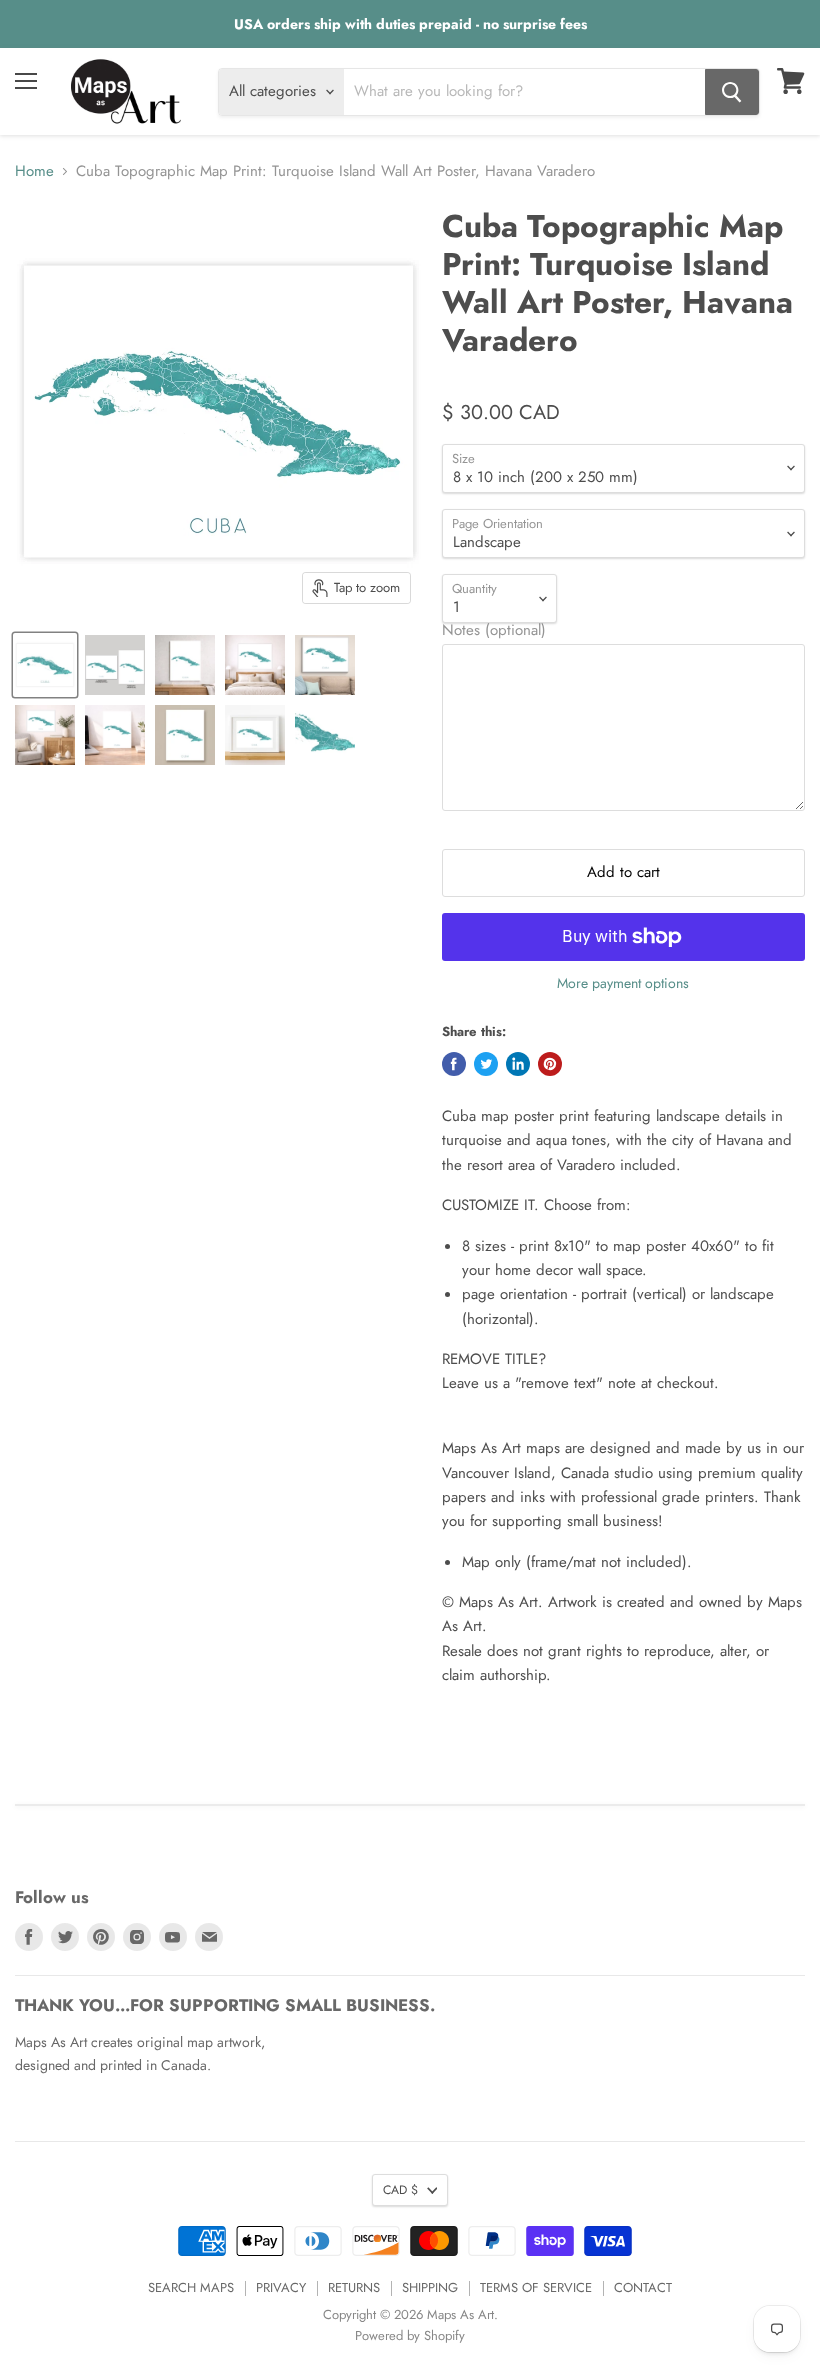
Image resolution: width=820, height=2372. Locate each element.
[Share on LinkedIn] (518, 1064)
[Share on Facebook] (454, 1064)
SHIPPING (430, 2287)
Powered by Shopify (410, 2335)
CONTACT (643, 2287)
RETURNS (354, 2287)
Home (34, 171)
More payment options (623, 983)
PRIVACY (281, 2287)
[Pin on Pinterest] (550, 1064)
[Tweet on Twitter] (486, 1064)
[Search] (732, 92)
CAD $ (400, 2190)
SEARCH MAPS (191, 2287)
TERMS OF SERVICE (536, 2287)
